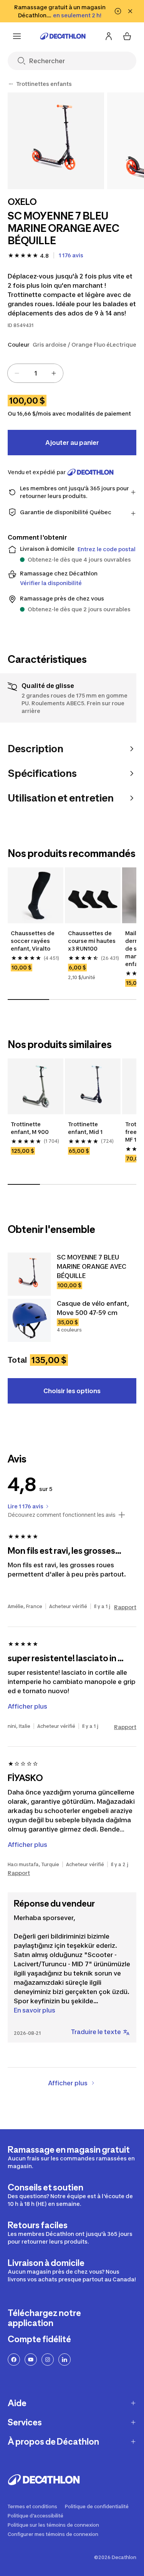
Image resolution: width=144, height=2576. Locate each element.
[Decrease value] (17, 373)
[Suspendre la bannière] (118, 11)
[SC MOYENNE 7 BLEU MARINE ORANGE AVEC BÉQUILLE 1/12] (56, 141)
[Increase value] (54, 373)
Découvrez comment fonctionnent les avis (62, 1515)
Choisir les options (72, 1391)
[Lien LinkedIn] (65, 2360)
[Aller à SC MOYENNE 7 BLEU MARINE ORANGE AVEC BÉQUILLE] (29, 1274)
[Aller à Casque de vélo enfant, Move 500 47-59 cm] (29, 1320)
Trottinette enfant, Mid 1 (85, 1128)
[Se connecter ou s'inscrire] (109, 36)
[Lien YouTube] (31, 2360)
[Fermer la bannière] (130, 11)
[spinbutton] (35, 373)
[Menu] (17, 36)
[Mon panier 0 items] (127, 36)
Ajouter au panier (72, 443)
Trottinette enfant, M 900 (30, 1128)
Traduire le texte (96, 2032)
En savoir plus (35, 2010)
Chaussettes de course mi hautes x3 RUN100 (92, 941)
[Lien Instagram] (48, 2360)
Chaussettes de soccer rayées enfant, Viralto (33, 941)
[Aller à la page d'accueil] (63, 36)
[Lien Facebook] (14, 2360)
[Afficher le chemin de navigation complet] (11, 84)
